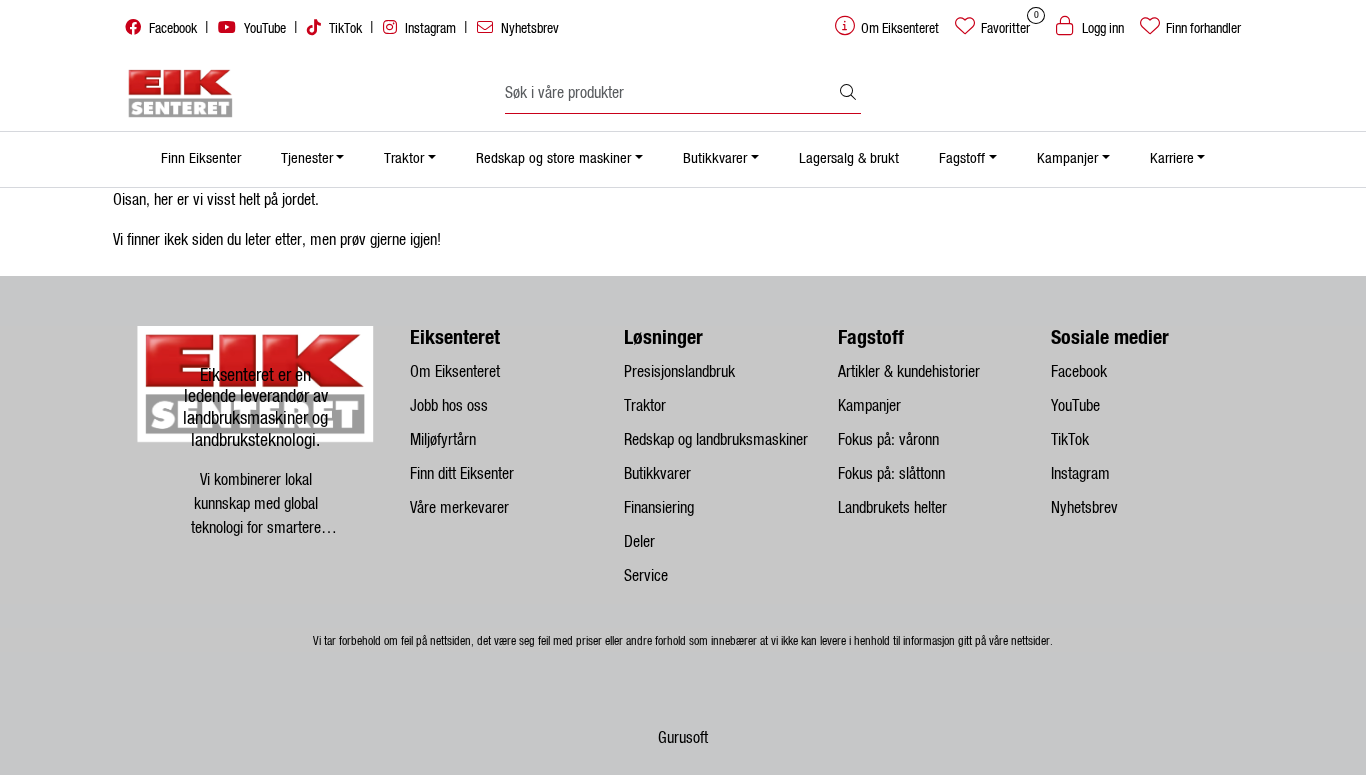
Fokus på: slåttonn (891, 474)
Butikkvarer (715, 158)
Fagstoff (962, 158)
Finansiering (659, 508)
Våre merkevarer (459, 508)
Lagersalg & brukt (849, 158)
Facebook (173, 29)
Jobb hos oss (449, 406)
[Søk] (848, 94)
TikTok (345, 29)
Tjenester (307, 158)
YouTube (265, 29)
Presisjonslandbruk (679, 372)
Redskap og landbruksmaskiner (716, 440)
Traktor (404, 158)
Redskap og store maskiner (553, 158)
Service (646, 576)
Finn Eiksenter (201, 158)
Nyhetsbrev (528, 29)
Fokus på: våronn (888, 440)
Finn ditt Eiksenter (462, 474)
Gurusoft (683, 738)
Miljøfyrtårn (443, 440)
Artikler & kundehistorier (909, 372)
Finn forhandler (1202, 29)
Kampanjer (1067, 158)
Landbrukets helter (892, 508)
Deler (639, 542)
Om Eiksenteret (455, 372)
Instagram (430, 29)
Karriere (1172, 158)
